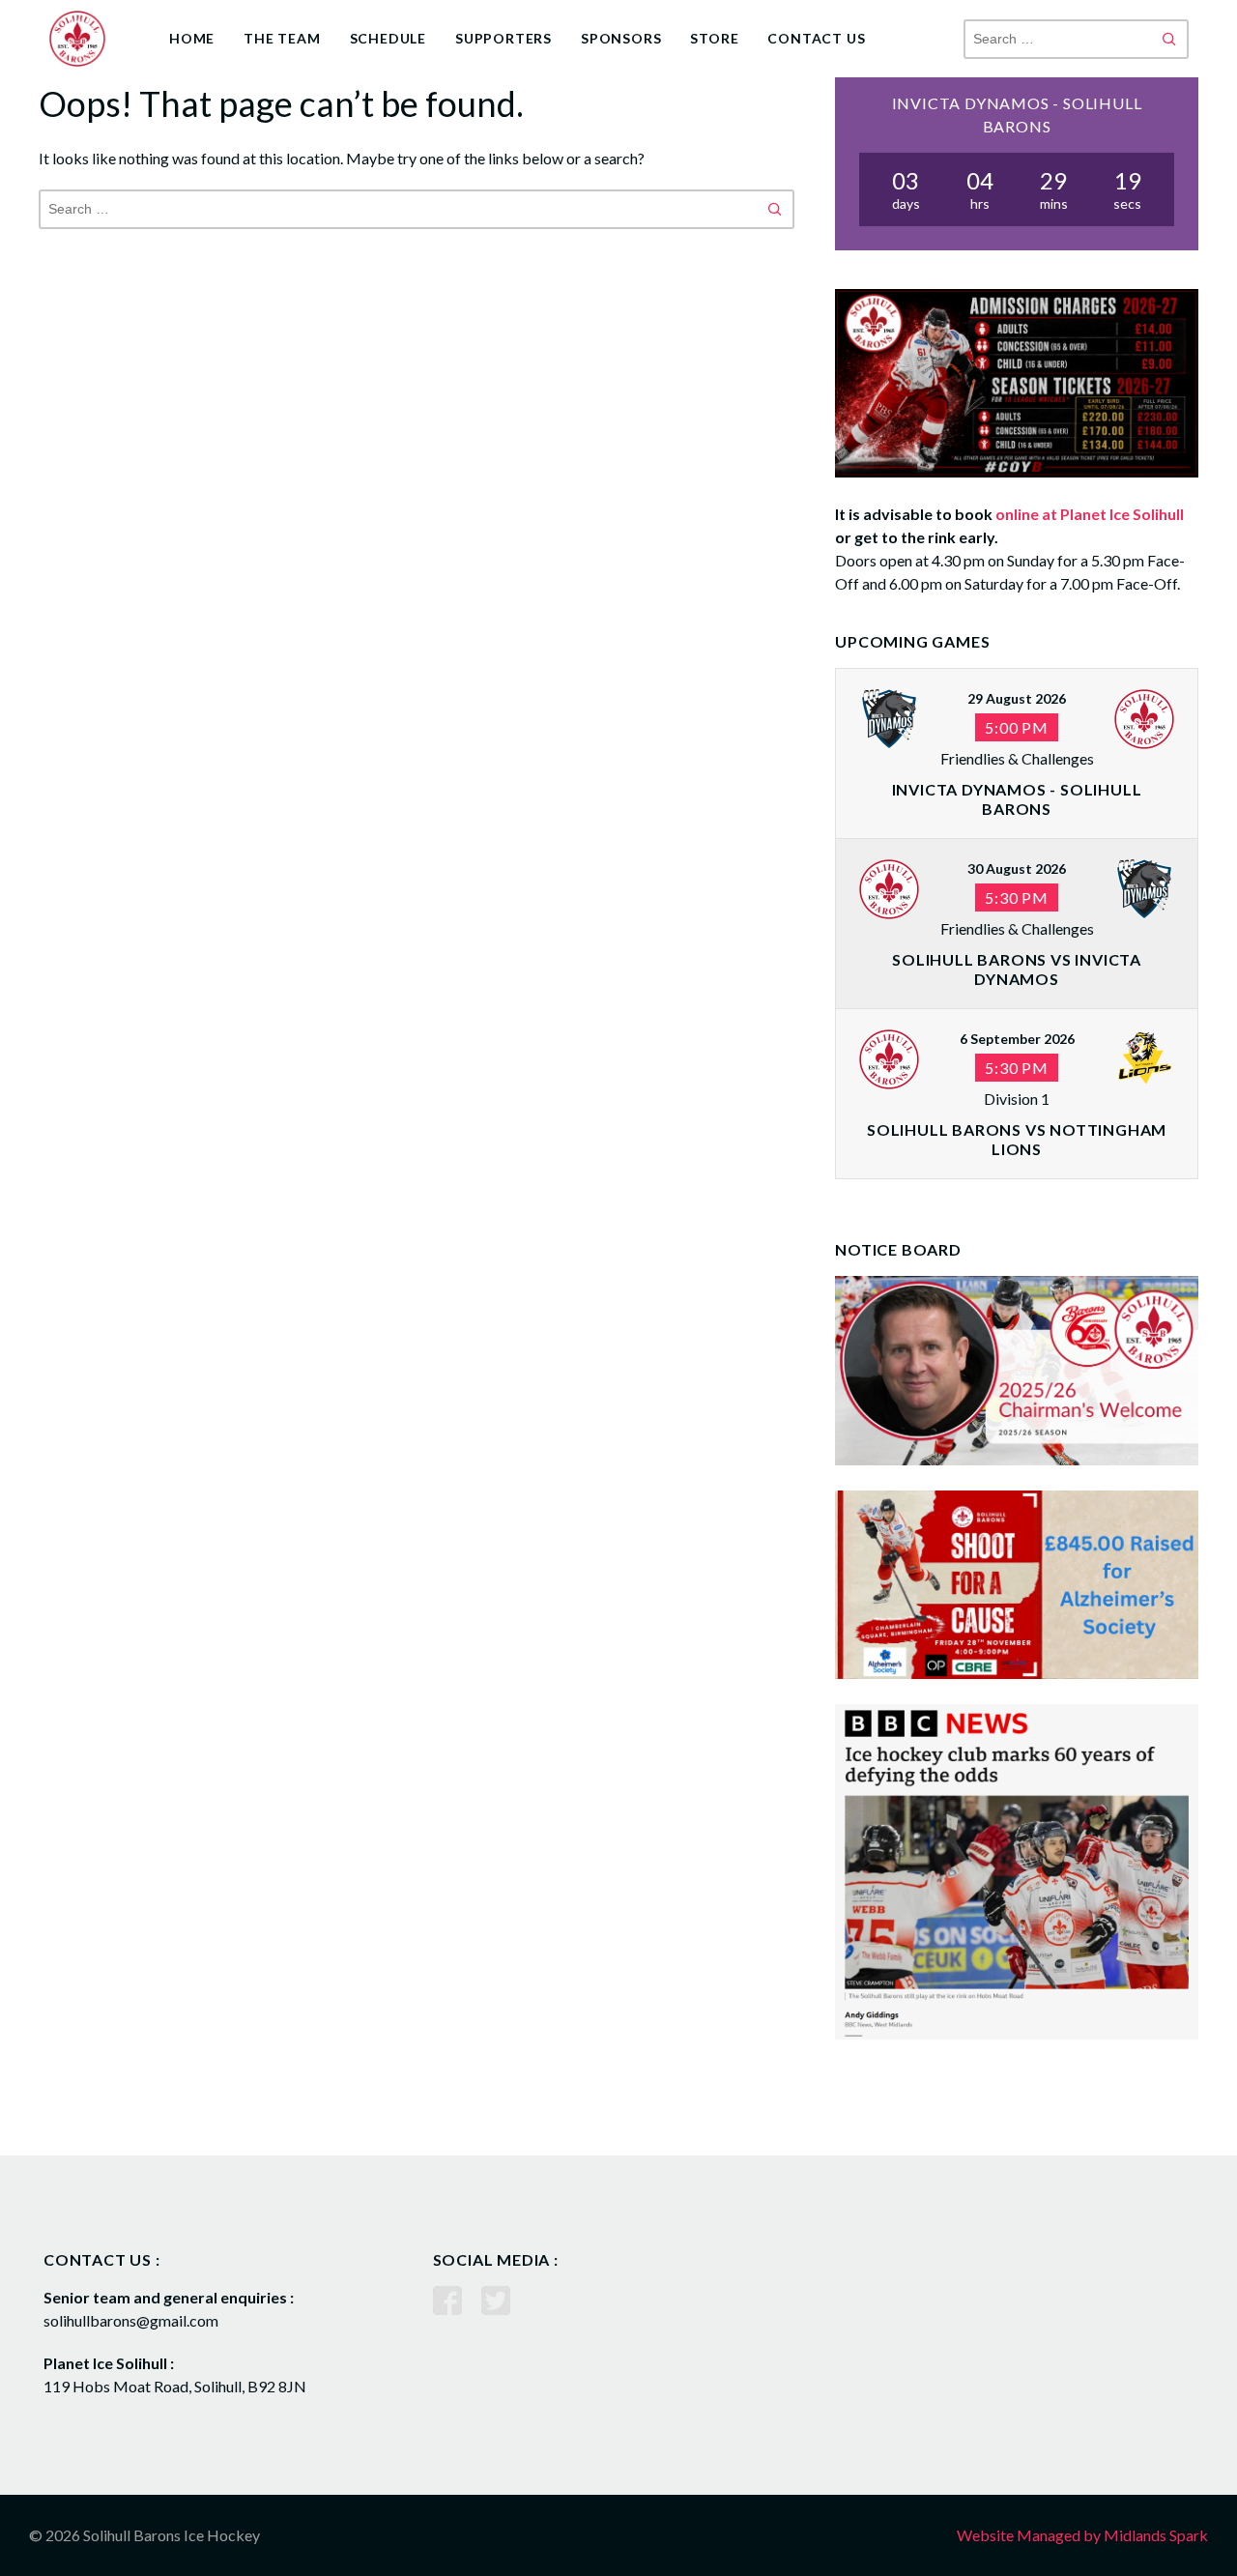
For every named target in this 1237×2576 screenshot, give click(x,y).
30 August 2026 (1017, 868)
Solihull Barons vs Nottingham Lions (1017, 1139)
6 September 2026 (1017, 1039)
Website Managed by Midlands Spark (1082, 2535)
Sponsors (621, 38)
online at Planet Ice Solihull (1090, 514)
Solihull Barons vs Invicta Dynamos (1017, 969)
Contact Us (816, 38)
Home (192, 38)
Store (714, 38)
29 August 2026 (1017, 698)
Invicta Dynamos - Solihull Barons (1017, 799)
